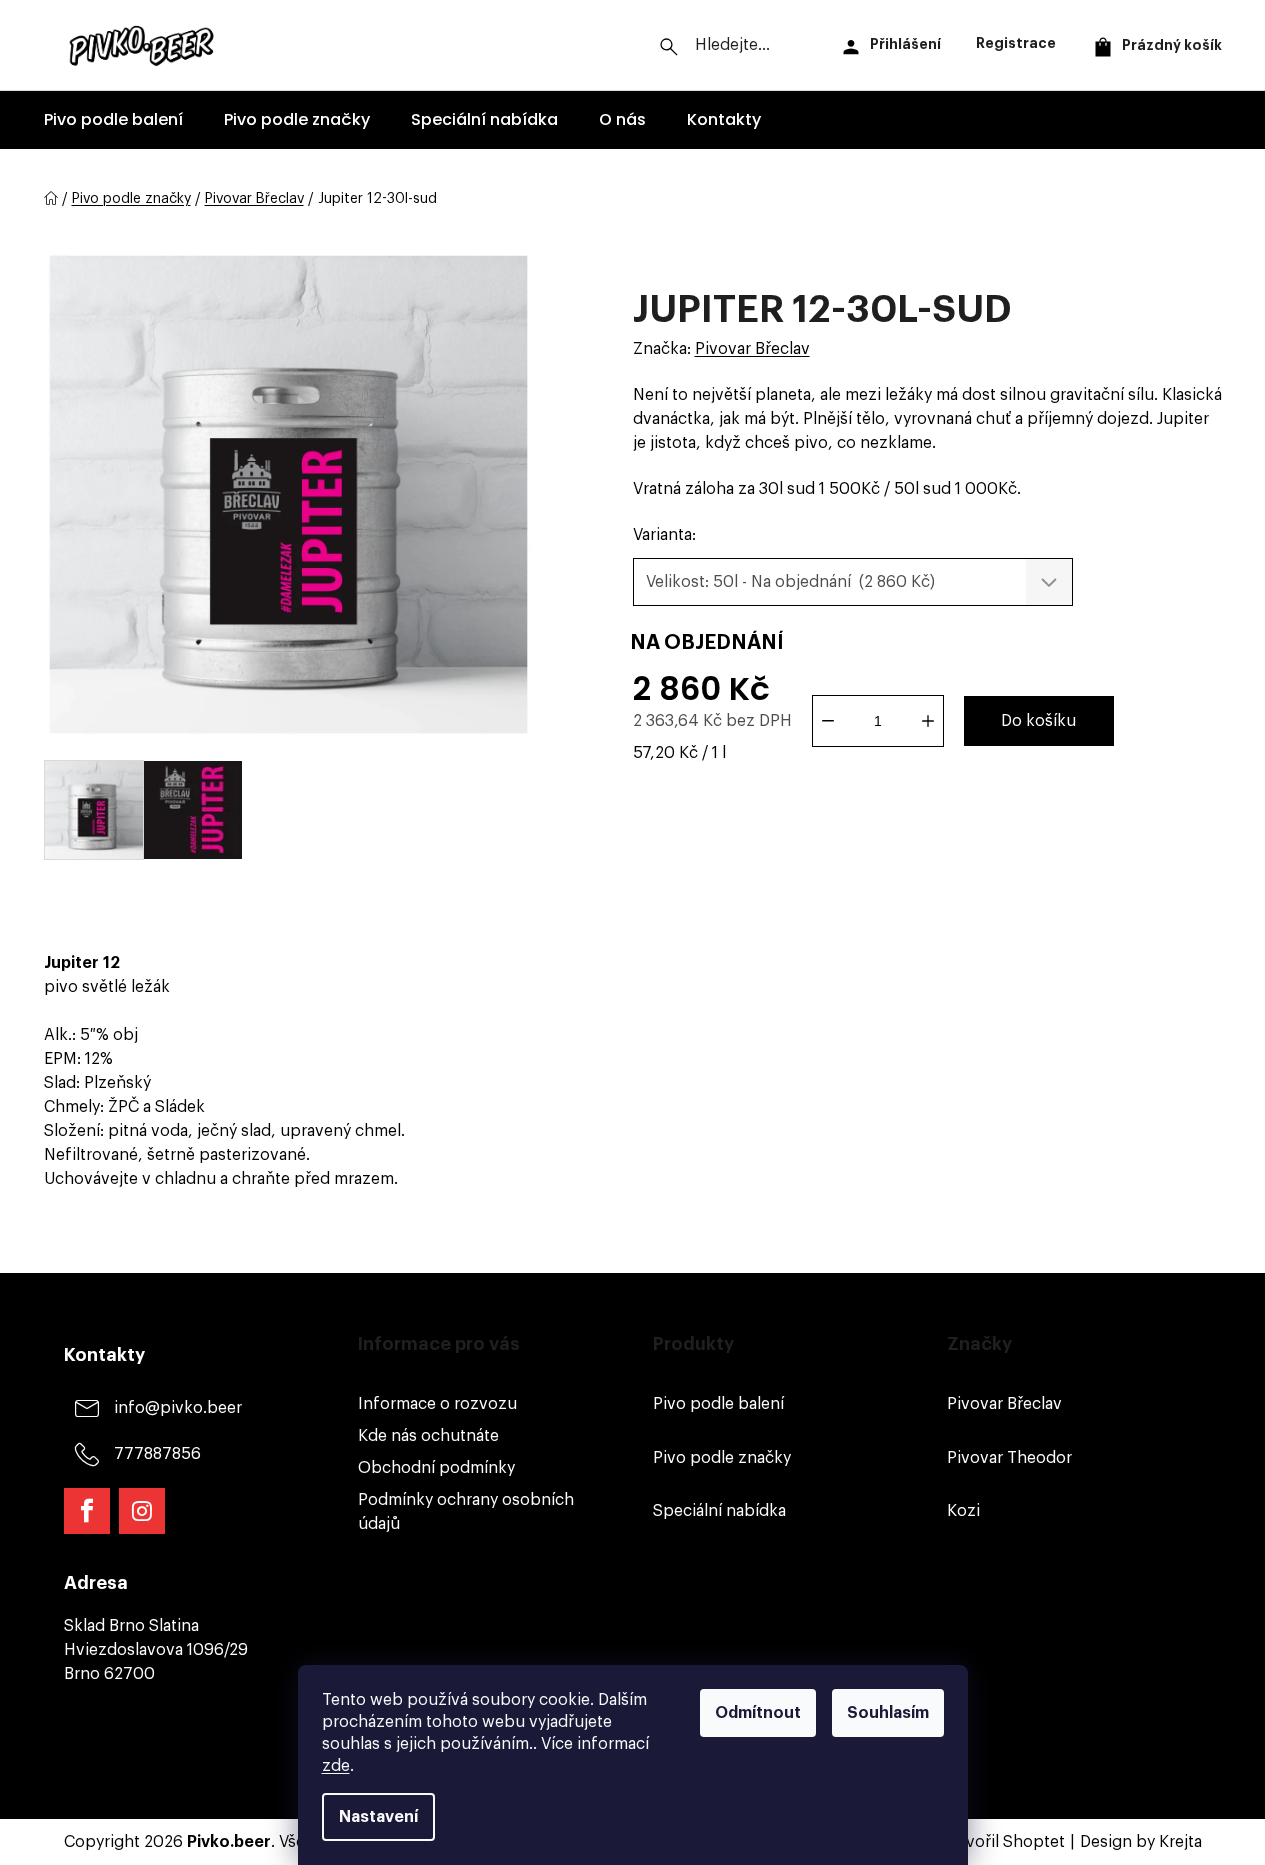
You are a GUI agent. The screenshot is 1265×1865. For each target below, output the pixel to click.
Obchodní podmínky (436, 1468)
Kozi (963, 1511)
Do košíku (1038, 721)
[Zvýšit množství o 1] (928, 721)
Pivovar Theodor (1009, 1458)
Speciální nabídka (719, 1511)
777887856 (157, 1454)
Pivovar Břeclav (752, 349)
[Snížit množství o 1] (828, 721)
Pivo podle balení (718, 1404)
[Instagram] (142, 1511)
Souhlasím (888, 1713)
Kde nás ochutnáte (428, 1436)
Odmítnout (758, 1713)
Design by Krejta (1141, 1842)
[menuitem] (113, 120)
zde (336, 1766)
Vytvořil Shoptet (1003, 1842)
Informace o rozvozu (437, 1404)
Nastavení (378, 1817)
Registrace (1016, 43)
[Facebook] (87, 1511)
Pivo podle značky (722, 1458)
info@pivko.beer (178, 1408)
